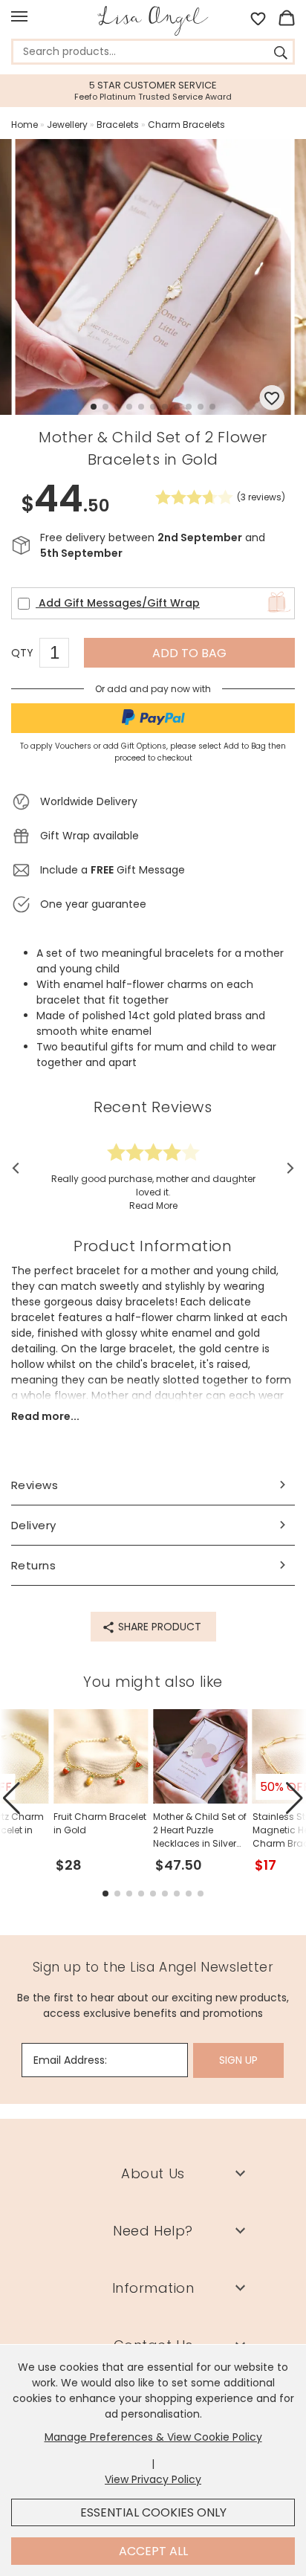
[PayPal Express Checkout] (153, 718)
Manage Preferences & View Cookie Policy (153, 2437)
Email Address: (70, 2060)
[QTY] (62, 655)
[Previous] (20, 1168)
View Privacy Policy (153, 2479)
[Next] (286, 1168)
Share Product (158, 1627)
